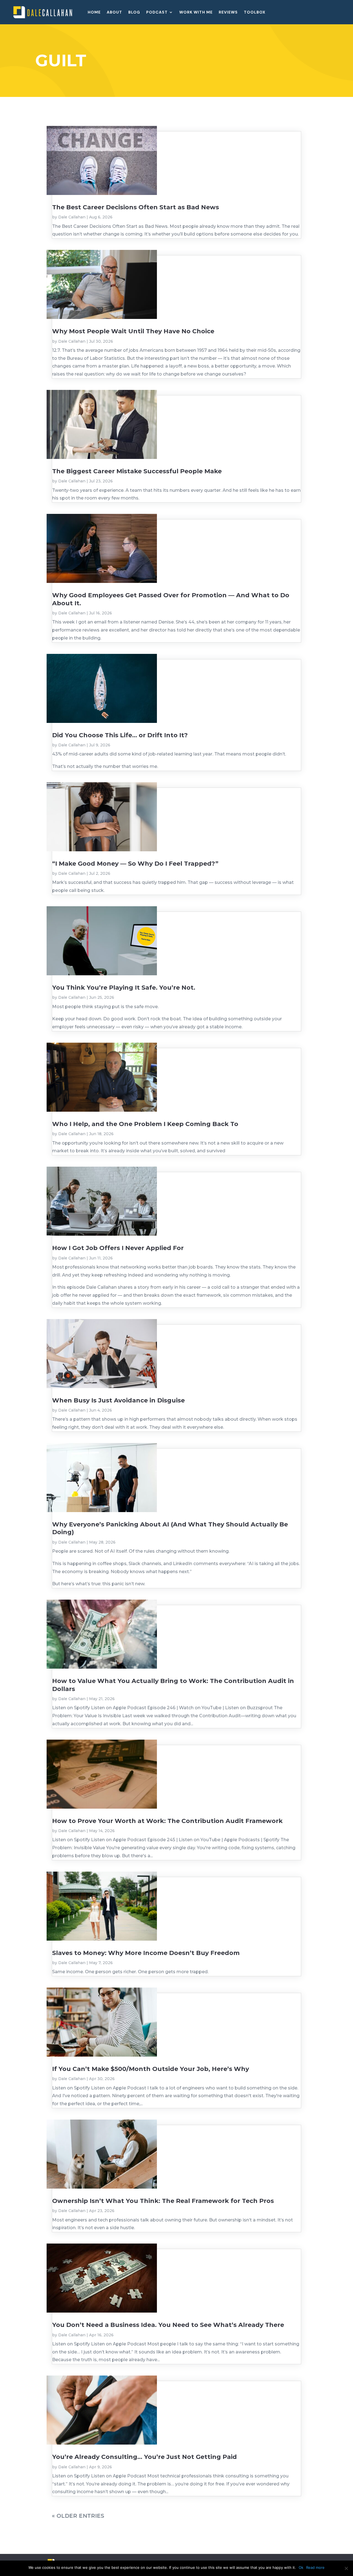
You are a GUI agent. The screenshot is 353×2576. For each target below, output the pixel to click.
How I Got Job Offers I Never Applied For (118, 1248)
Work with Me (196, 12)
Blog (134, 12)
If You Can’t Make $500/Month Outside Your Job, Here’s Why (151, 2069)
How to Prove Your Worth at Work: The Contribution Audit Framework (167, 1821)
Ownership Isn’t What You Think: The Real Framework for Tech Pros (163, 2201)
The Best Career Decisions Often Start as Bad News (136, 207)
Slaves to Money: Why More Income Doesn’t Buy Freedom (146, 1953)
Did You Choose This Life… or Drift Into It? (120, 735)
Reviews (228, 12)
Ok (301, 2567)
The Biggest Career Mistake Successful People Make (137, 471)
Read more (315, 2567)
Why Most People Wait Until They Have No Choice (133, 331)
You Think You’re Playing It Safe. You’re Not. (124, 988)
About (114, 12)
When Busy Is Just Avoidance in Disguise (118, 1400)
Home (94, 12)
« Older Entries (78, 2516)
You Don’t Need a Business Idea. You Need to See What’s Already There (168, 2325)
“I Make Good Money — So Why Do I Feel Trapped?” (135, 864)
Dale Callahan (72, 217)
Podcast (157, 12)
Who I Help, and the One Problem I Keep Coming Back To (145, 1124)
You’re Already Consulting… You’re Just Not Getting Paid (145, 2457)
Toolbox (255, 12)
